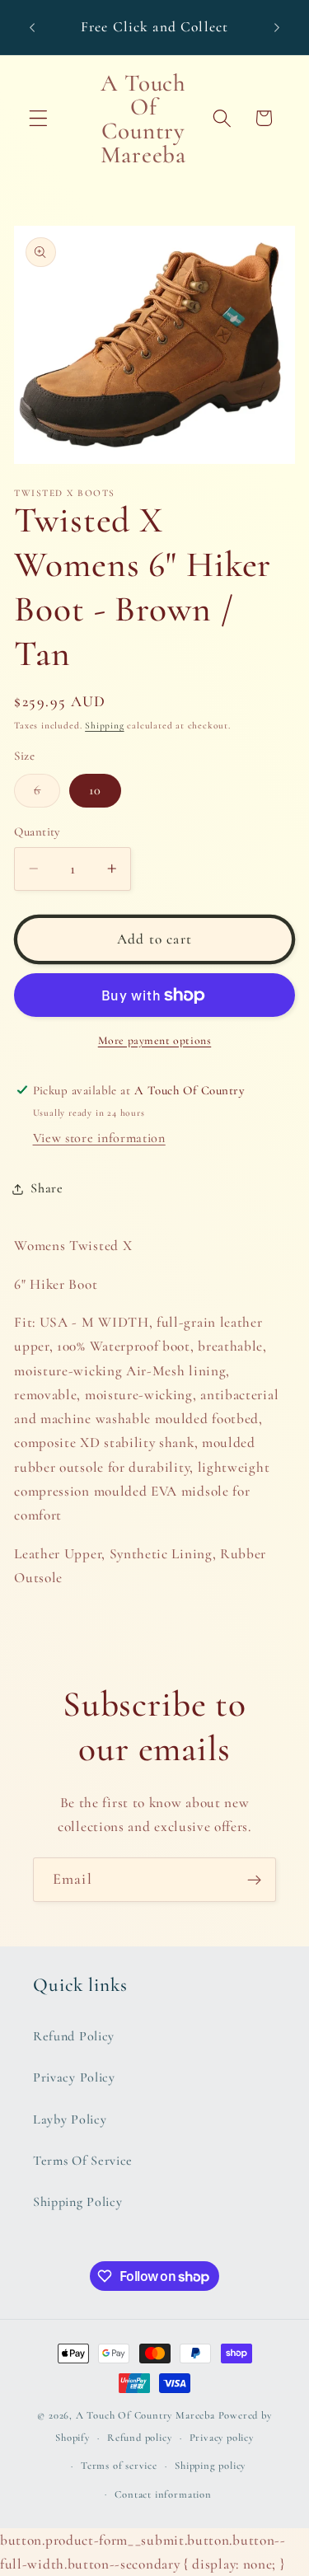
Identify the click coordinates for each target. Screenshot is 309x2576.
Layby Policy (70, 2119)
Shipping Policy (77, 2202)
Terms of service (119, 2466)
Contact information (163, 2494)
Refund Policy (74, 2036)
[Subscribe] (254, 1880)
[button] (38, 118)
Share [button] (47, 1188)
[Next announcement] (277, 27)
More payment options (155, 1040)
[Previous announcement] (32, 27)
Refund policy (139, 2438)
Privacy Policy (74, 2077)
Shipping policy (210, 2466)
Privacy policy (222, 2438)
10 (95, 790)
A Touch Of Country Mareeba (145, 2415)
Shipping (104, 725)
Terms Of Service (83, 2161)
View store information (99, 1138)
